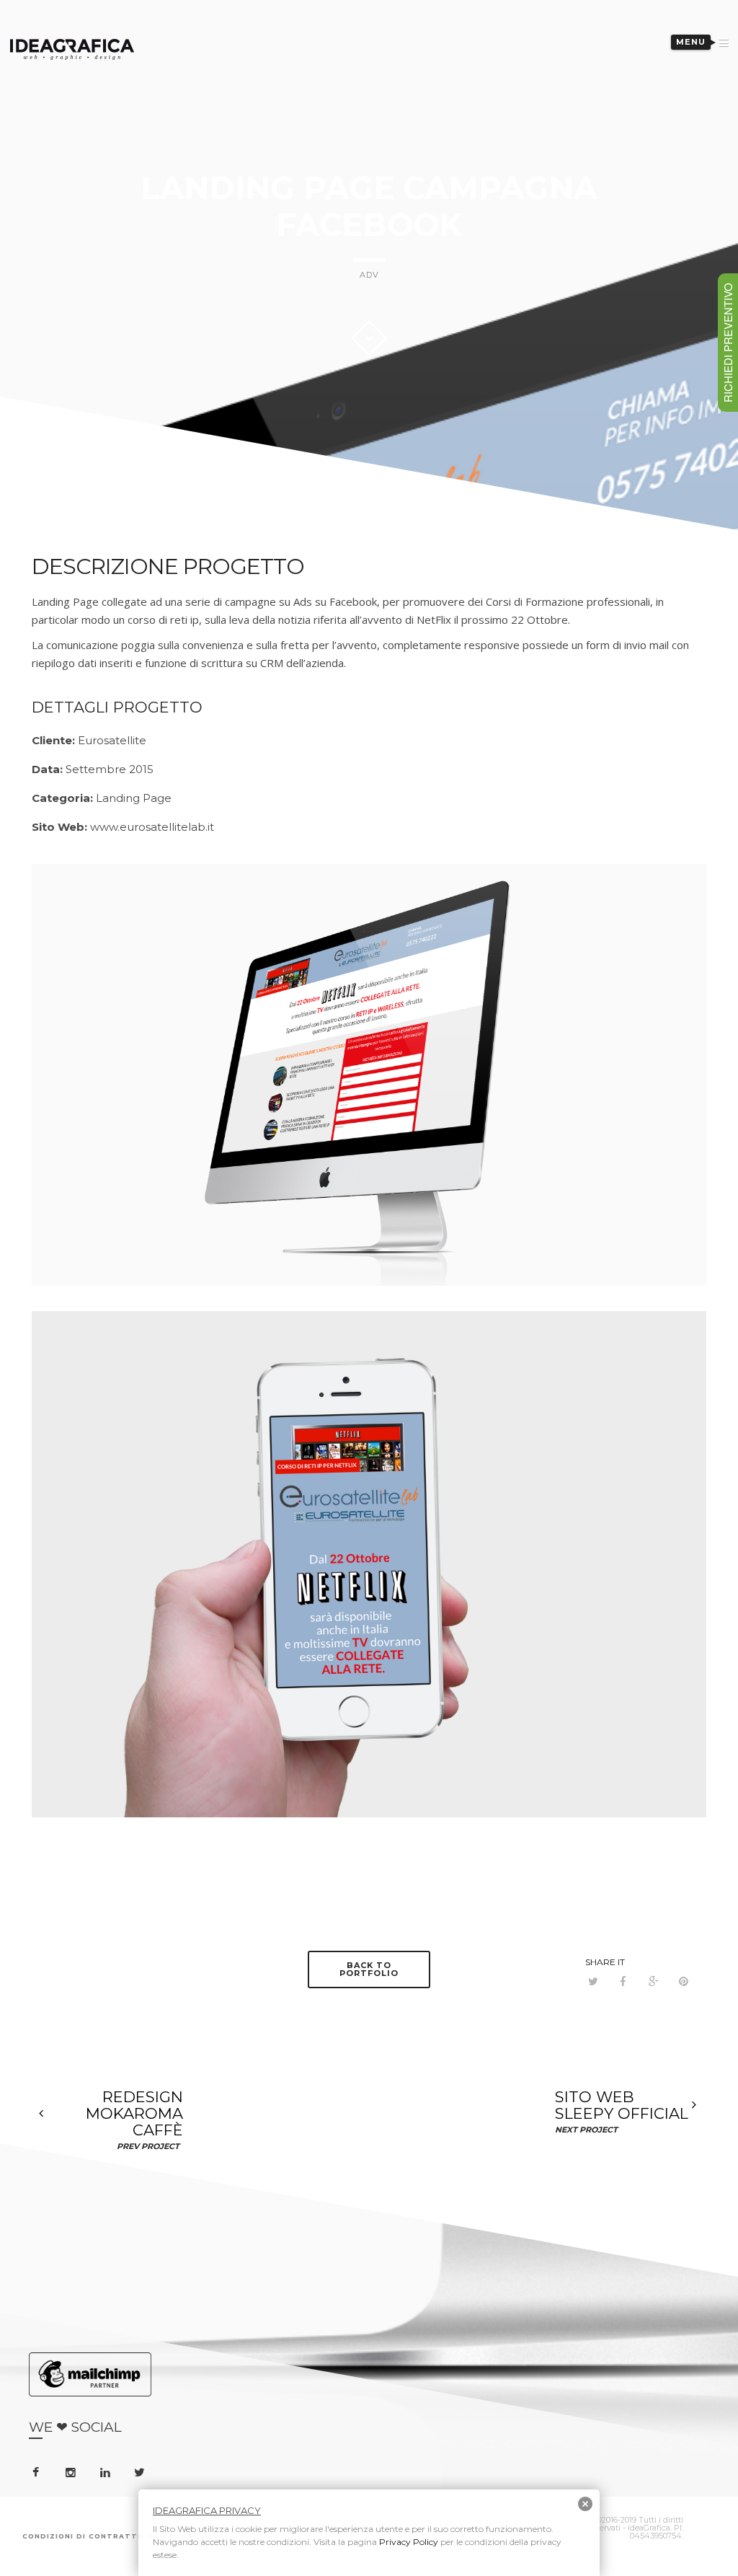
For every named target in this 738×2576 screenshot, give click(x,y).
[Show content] (369, 338)
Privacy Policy (409, 2542)
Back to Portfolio (369, 1969)
